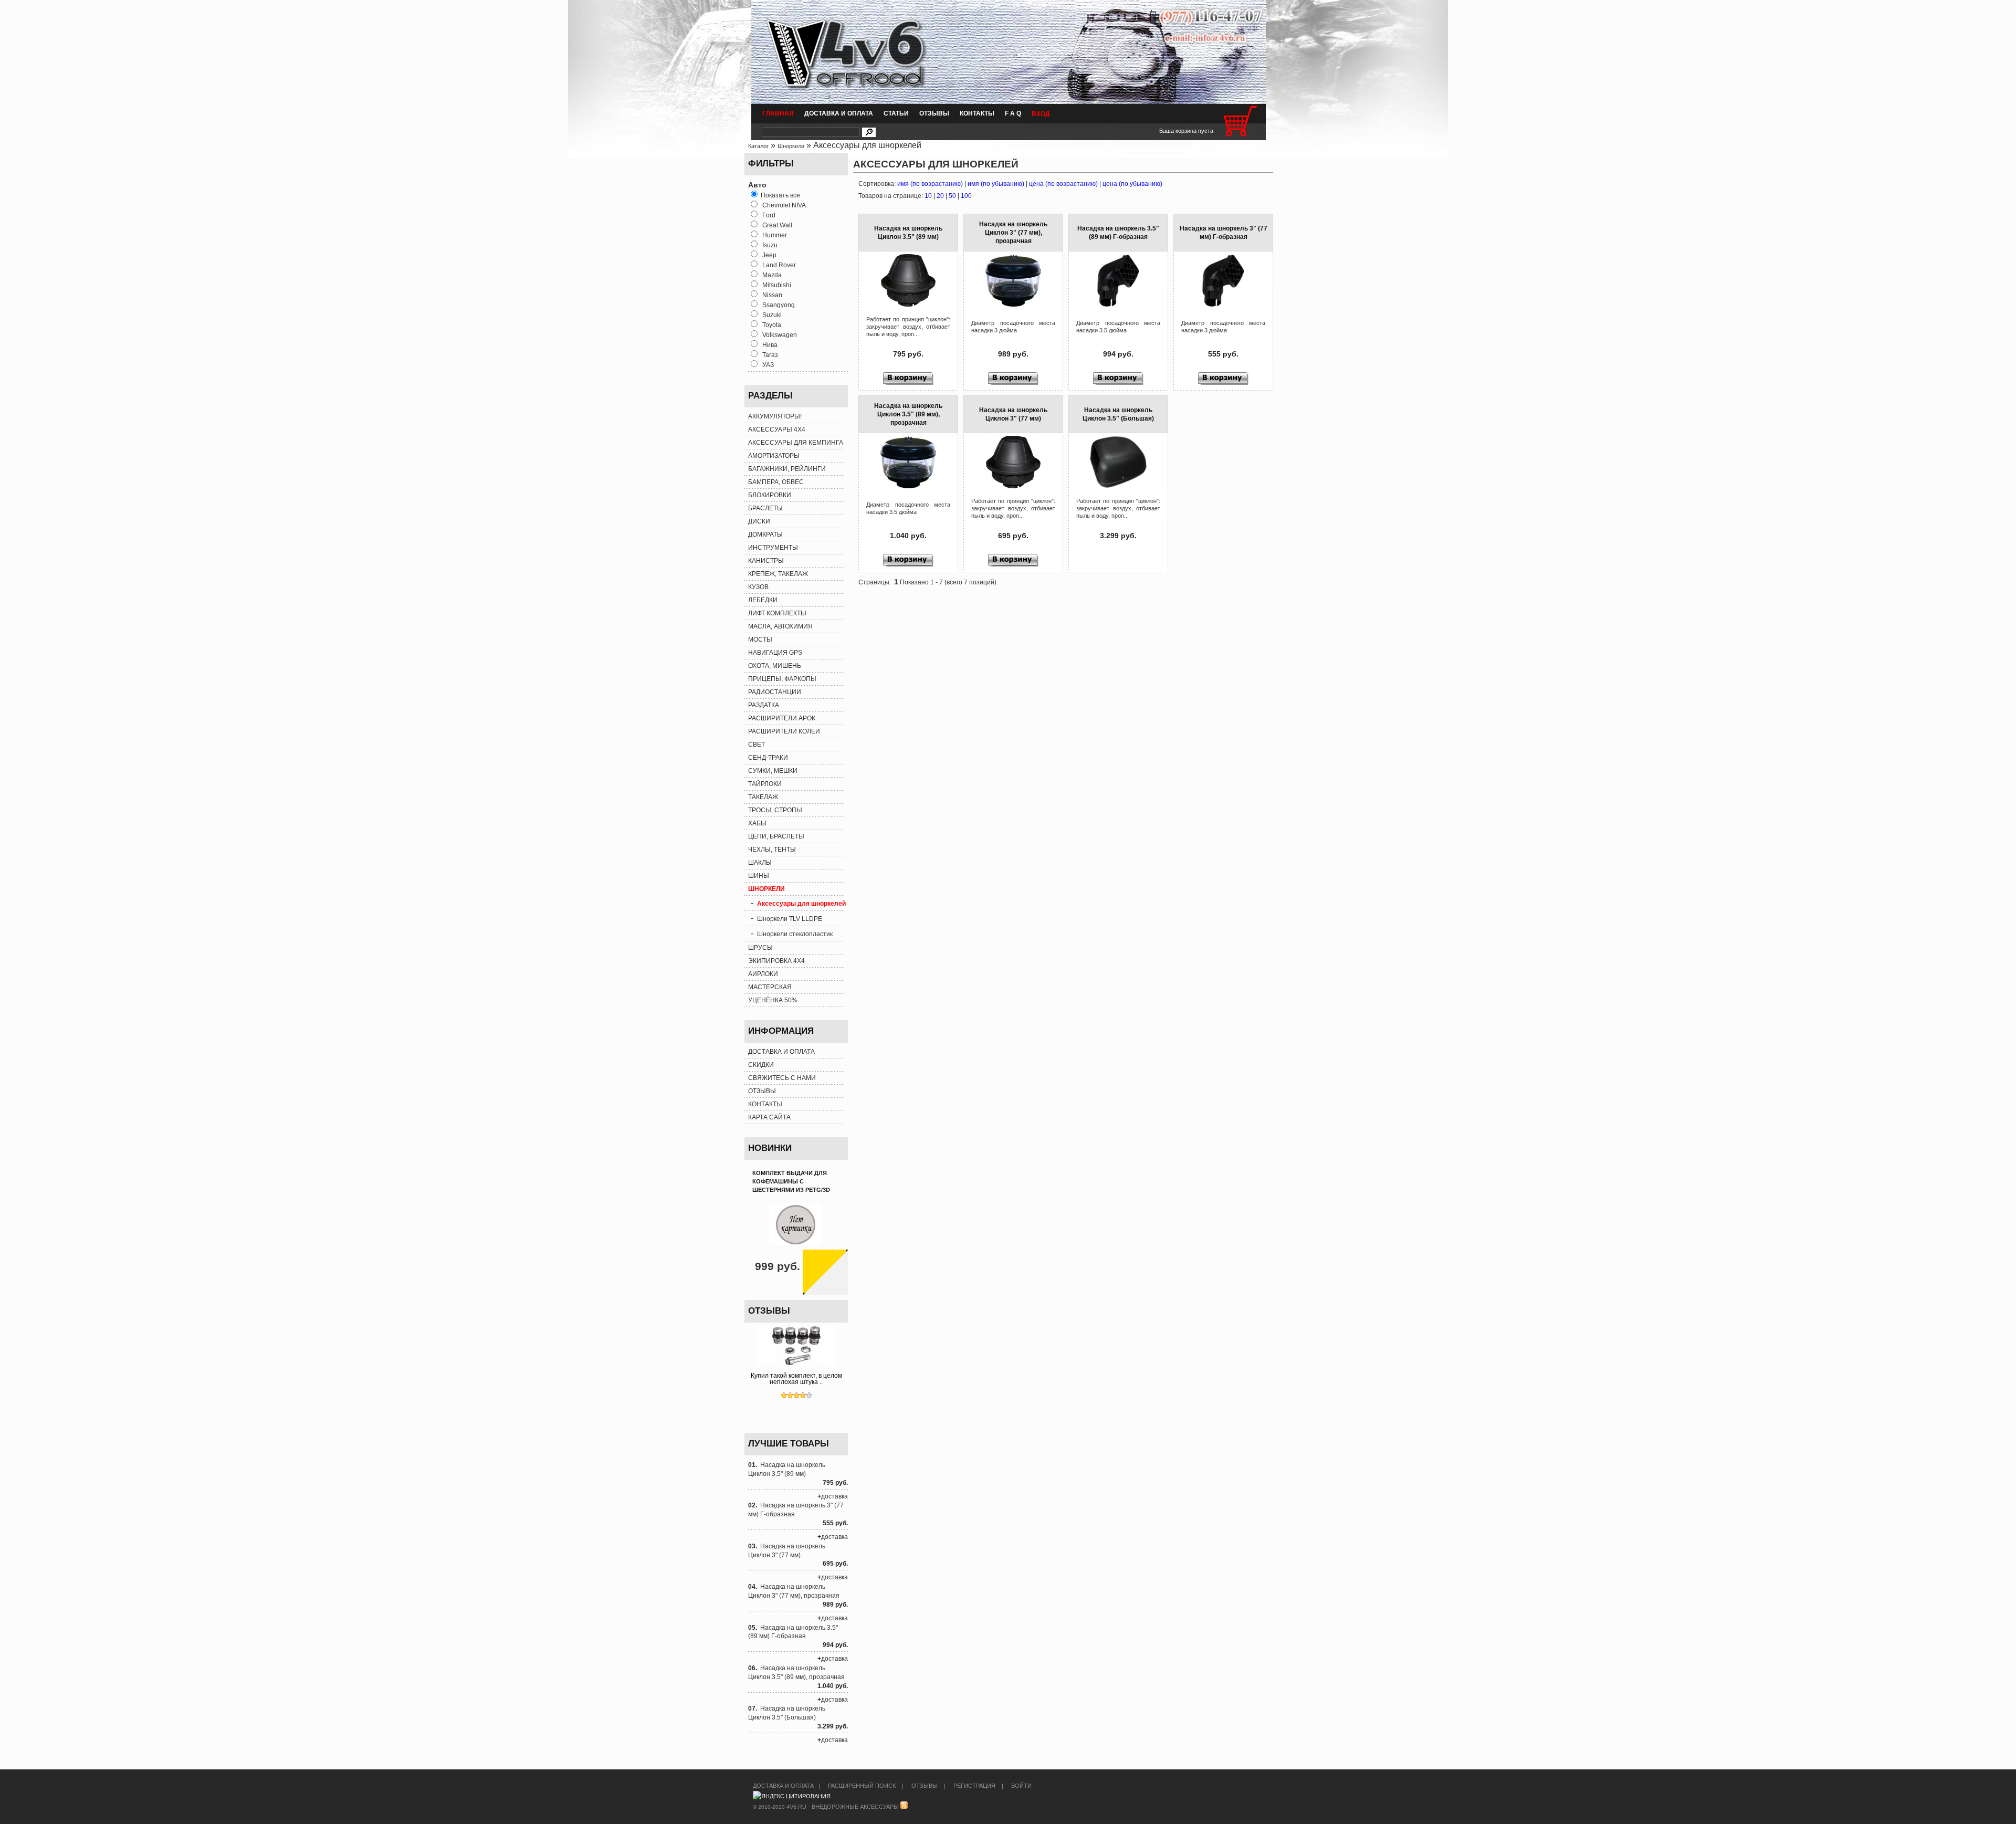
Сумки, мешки (773, 771)
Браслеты (765, 508)
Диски (759, 521)
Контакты (977, 113)
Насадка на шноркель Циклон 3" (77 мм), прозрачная (1013, 233)
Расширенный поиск (862, 1786)
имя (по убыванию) (996, 184)
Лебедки (763, 600)
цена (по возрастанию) (1063, 184)
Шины (759, 876)
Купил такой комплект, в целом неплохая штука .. (796, 1379)
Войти (1021, 1786)
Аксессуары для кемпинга (796, 443)
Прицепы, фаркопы (782, 679)
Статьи (896, 113)
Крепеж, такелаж (778, 574)
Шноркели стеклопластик (795, 934)
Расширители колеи (784, 731)
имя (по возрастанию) (930, 184)
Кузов (758, 587)
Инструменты (773, 548)
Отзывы (934, 113)
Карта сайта (769, 1117)
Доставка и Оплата (839, 113)
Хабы (757, 823)
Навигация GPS (775, 653)
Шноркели (791, 146)
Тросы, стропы (775, 810)
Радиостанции (775, 692)
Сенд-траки (768, 758)
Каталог (758, 146)
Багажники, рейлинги (787, 469)
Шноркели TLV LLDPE (790, 919)
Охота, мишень (775, 666)
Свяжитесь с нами (782, 1078)
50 (952, 196)
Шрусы (760, 948)
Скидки (761, 1065)
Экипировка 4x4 (776, 961)
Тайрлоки (765, 784)
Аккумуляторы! (775, 416)
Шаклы (760, 863)
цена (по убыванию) (1132, 184)
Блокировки (770, 495)
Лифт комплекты (777, 613)
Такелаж (763, 797)
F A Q (1013, 113)
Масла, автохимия (780, 626)
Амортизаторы (774, 456)
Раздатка (764, 705)
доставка (834, 1496)
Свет (757, 745)
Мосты (760, 640)
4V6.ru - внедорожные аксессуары (843, 1807)
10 (928, 196)
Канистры (766, 561)
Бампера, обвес (776, 482)
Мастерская (770, 987)
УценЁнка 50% (773, 1000)
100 (966, 196)
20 (940, 196)
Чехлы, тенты (772, 850)
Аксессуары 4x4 (777, 429)
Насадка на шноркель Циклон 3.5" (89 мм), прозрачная (908, 414)
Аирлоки (763, 974)
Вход (1041, 114)
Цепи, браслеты (776, 836)
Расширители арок (782, 718)
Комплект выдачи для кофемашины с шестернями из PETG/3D (791, 1181)
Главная (778, 113)
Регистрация (974, 1786)
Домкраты (765, 534)
